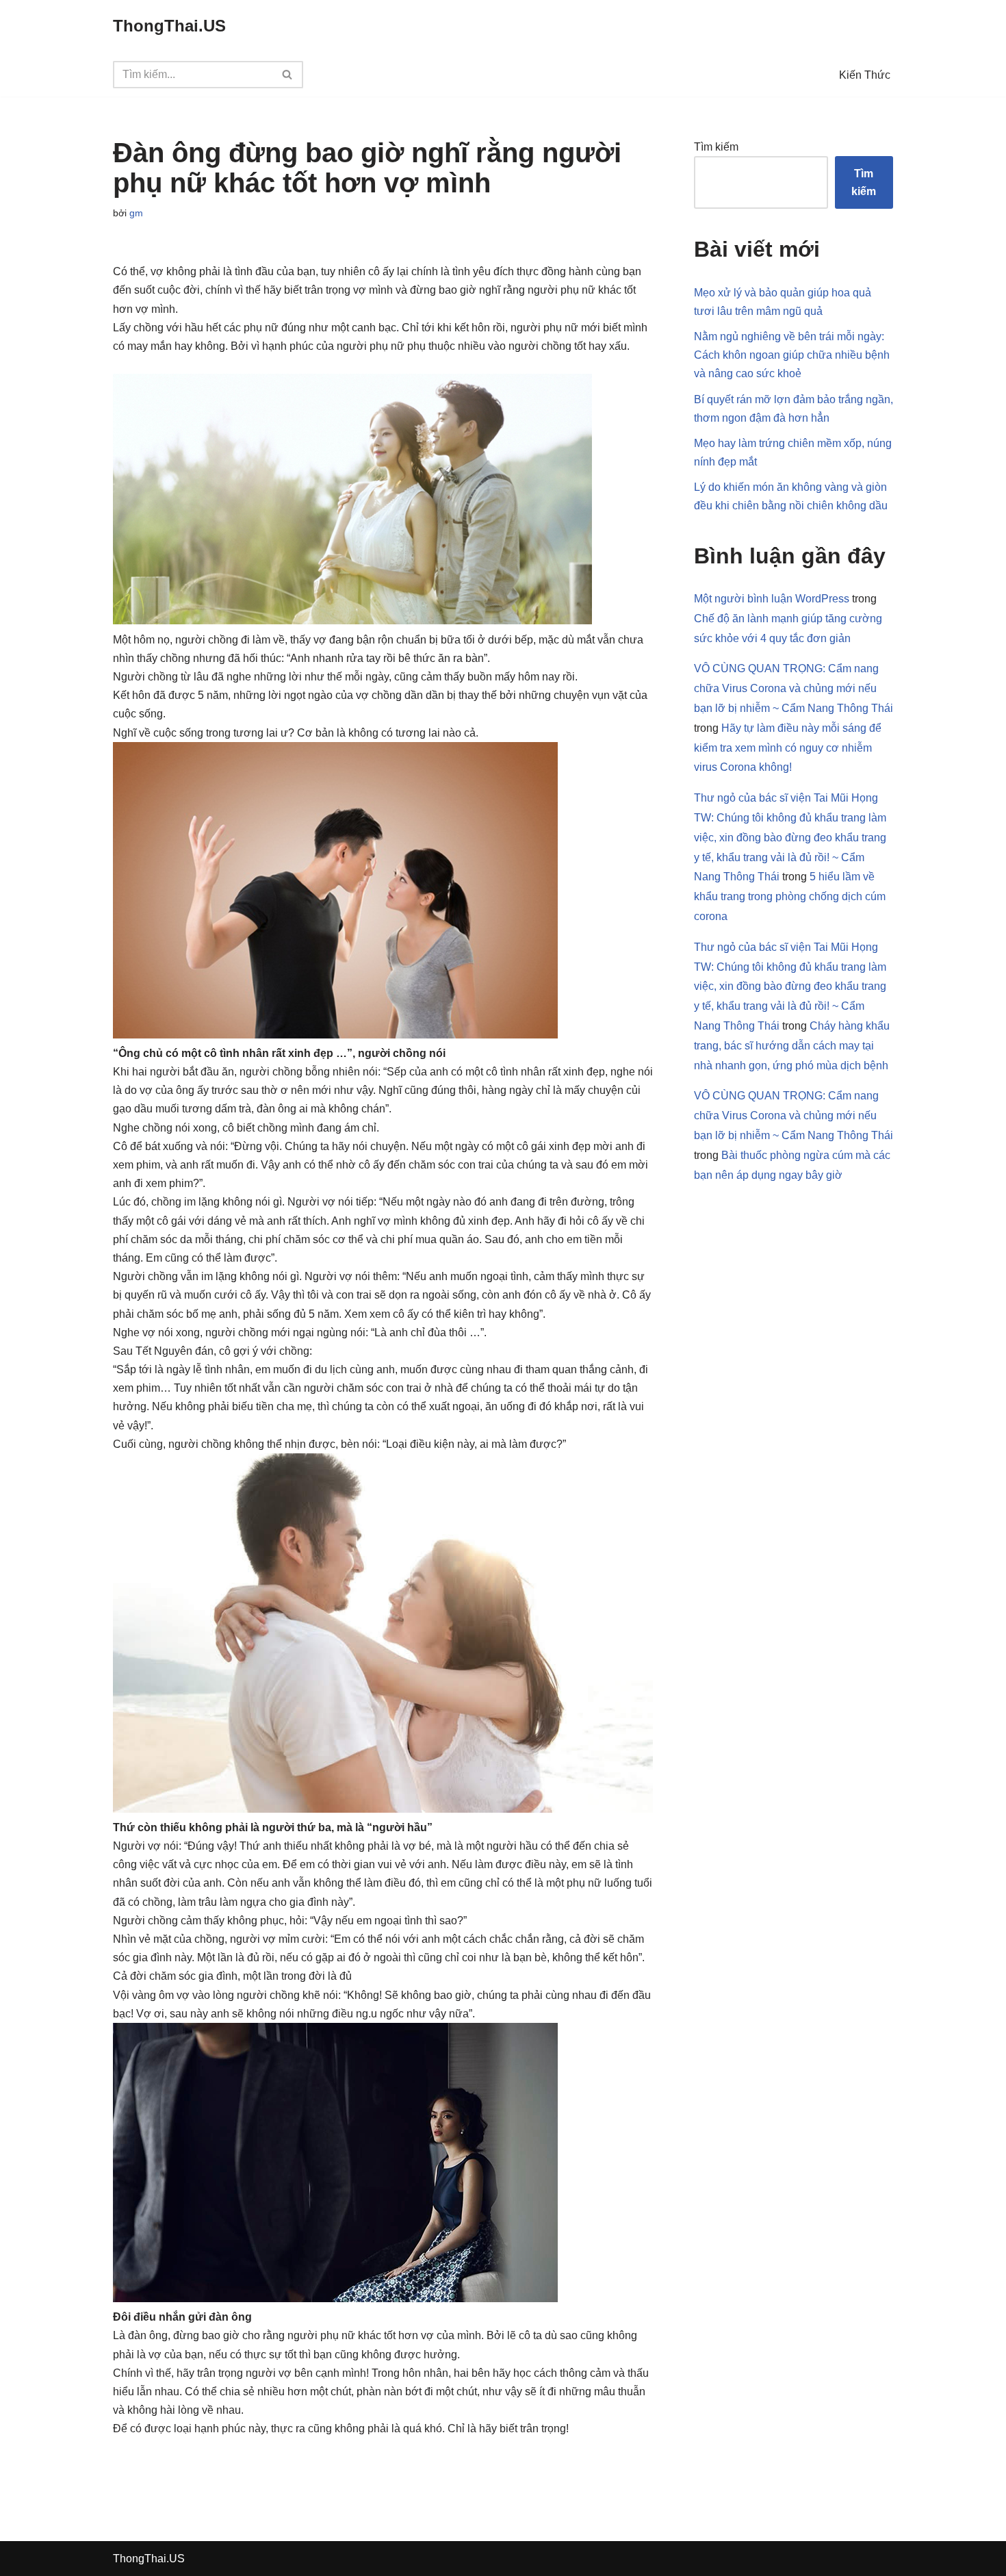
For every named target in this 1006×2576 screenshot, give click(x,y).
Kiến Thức (865, 75)
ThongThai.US (149, 2559)
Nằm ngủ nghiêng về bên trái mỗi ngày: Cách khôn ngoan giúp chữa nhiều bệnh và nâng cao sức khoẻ (792, 355)
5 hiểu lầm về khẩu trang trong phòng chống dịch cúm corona (790, 896)
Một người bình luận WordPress (772, 599)
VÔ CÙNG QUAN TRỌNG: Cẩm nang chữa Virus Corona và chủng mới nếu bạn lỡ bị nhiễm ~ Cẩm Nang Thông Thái (794, 688)
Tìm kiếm (716, 147)
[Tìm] (288, 75)
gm (136, 213)
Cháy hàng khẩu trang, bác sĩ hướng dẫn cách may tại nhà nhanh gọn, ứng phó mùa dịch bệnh (792, 1046)
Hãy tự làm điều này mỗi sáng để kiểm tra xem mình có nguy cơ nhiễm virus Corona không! (788, 748)
